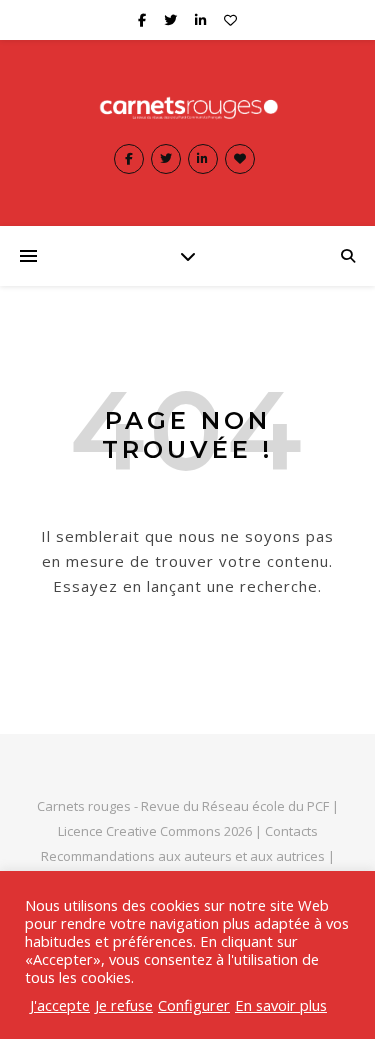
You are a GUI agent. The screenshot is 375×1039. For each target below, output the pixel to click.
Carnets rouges (84, 806)
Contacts (291, 831)
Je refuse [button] (124, 1005)
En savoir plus (281, 1005)
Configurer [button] (194, 1005)
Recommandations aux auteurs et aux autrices (183, 856)
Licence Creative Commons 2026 (155, 831)
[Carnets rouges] (188, 107)
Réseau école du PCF (265, 806)
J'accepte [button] (60, 1005)
